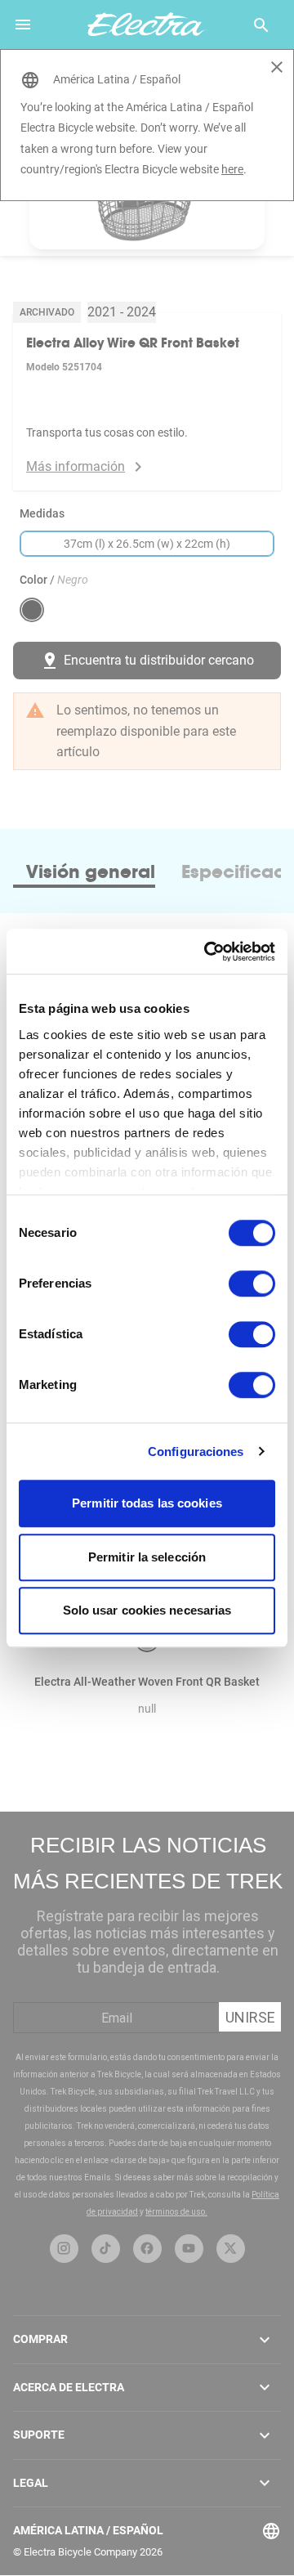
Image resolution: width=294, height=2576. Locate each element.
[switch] (252, 1284)
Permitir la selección (147, 1557)
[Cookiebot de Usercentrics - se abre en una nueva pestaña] (207, 952)
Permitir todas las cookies (147, 1503)
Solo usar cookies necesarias (147, 1610)
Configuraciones (196, 1452)
